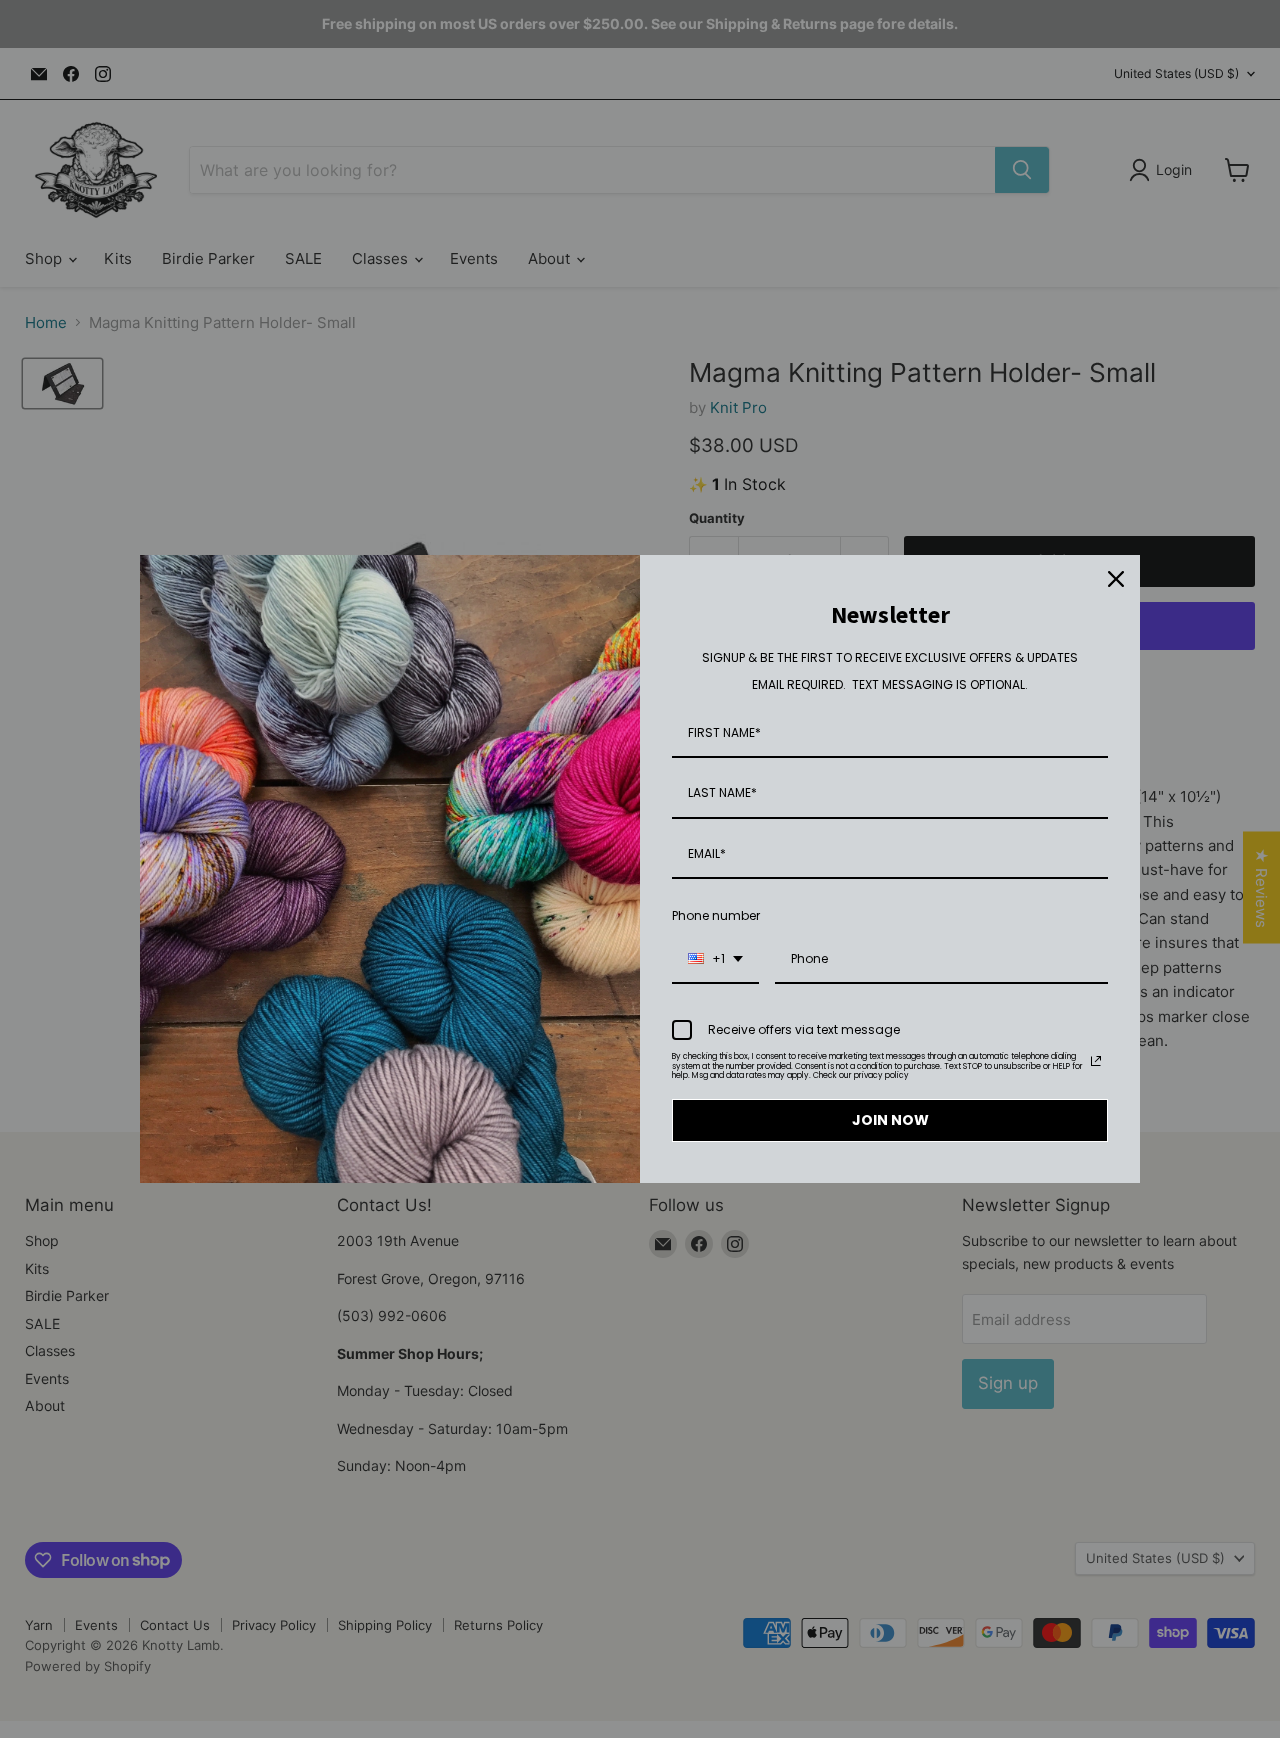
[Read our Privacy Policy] (1096, 1061)
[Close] (1116, 579)
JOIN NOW (890, 1120)
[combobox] (715, 960)
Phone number (716, 915)
